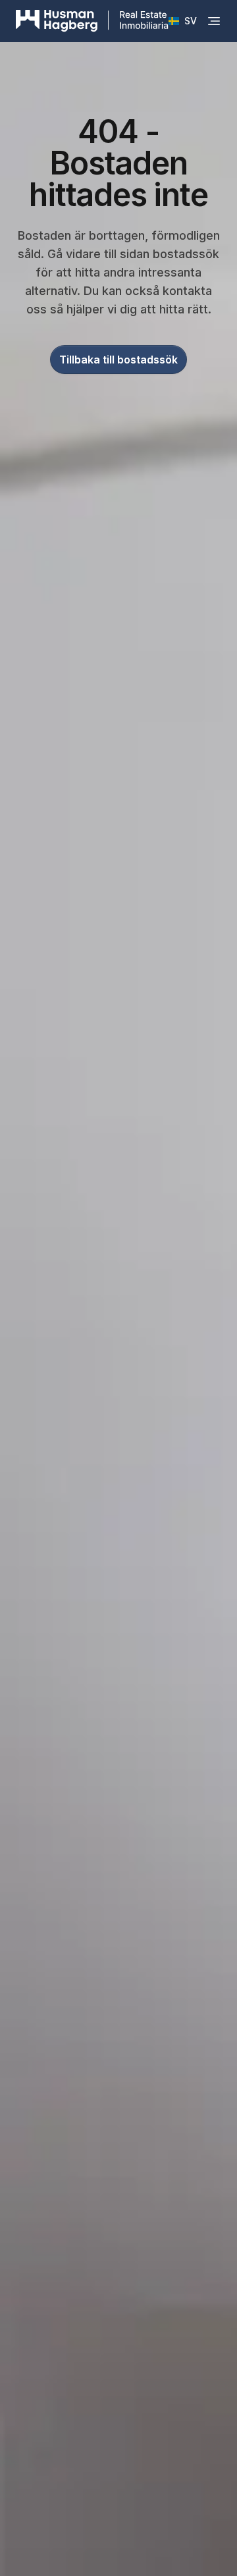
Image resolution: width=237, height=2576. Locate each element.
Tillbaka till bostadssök (118, 360)
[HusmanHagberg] (92, 21)
